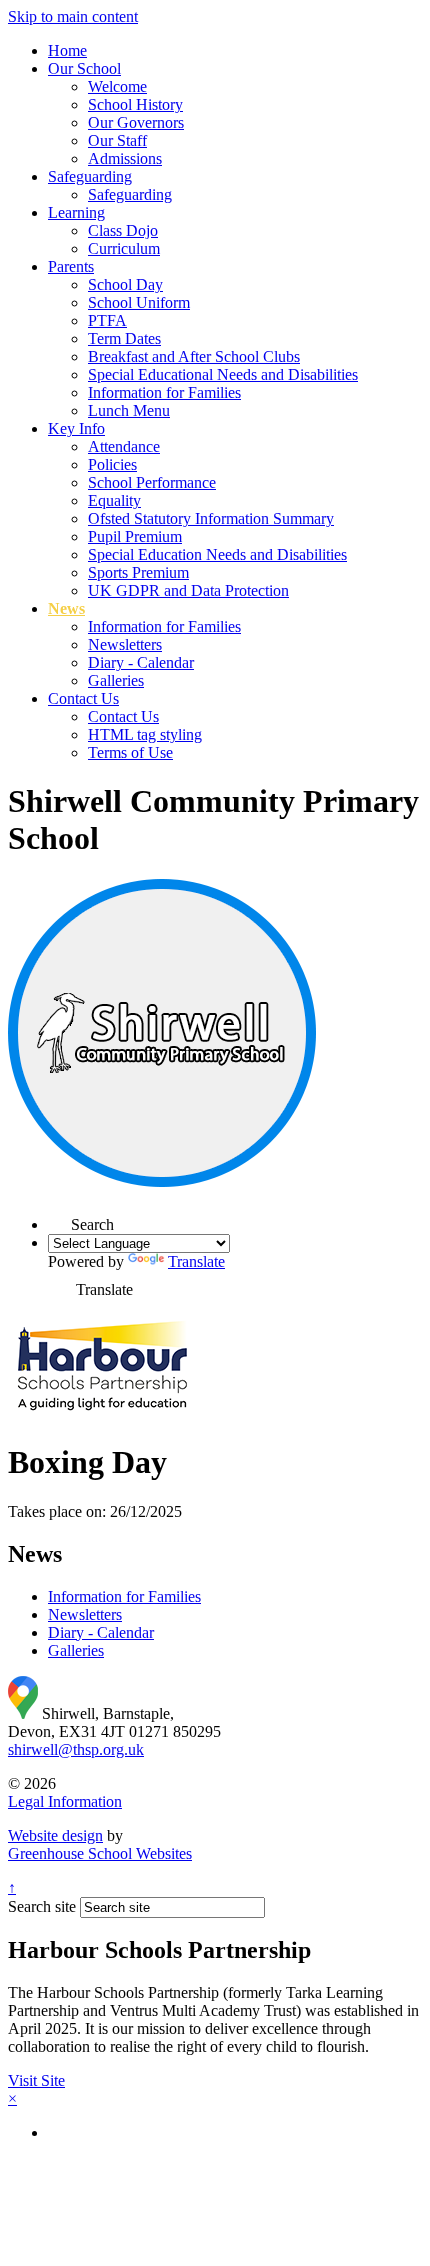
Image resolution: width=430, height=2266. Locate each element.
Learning (76, 212)
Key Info (76, 428)
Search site (42, 1906)
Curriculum (124, 248)
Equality (114, 500)
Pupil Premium (135, 536)
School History (135, 104)
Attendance (124, 446)
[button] (59, 1218)
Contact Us (83, 698)
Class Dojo (123, 230)
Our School (84, 68)
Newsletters (125, 644)
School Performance (152, 482)
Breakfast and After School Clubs (194, 356)
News (66, 608)
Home (67, 50)
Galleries (116, 680)
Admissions (125, 158)
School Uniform (139, 302)
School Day (125, 284)
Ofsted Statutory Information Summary (211, 518)
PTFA (107, 320)
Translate (196, 1261)
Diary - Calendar (141, 662)
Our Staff (117, 140)
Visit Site (36, 2080)
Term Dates (124, 338)
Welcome (117, 86)
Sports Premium (138, 572)
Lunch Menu (129, 410)
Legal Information (65, 1801)
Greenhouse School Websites (100, 1853)
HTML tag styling (145, 734)
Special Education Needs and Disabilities (217, 554)
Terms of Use (130, 752)
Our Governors (136, 122)
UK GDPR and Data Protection (188, 590)
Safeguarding (90, 176)
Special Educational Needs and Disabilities (223, 374)
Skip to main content (73, 16)
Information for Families (164, 392)
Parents (71, 266)
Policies (112, 464)
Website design (55, 1835)
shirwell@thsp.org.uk (76, 1749)
